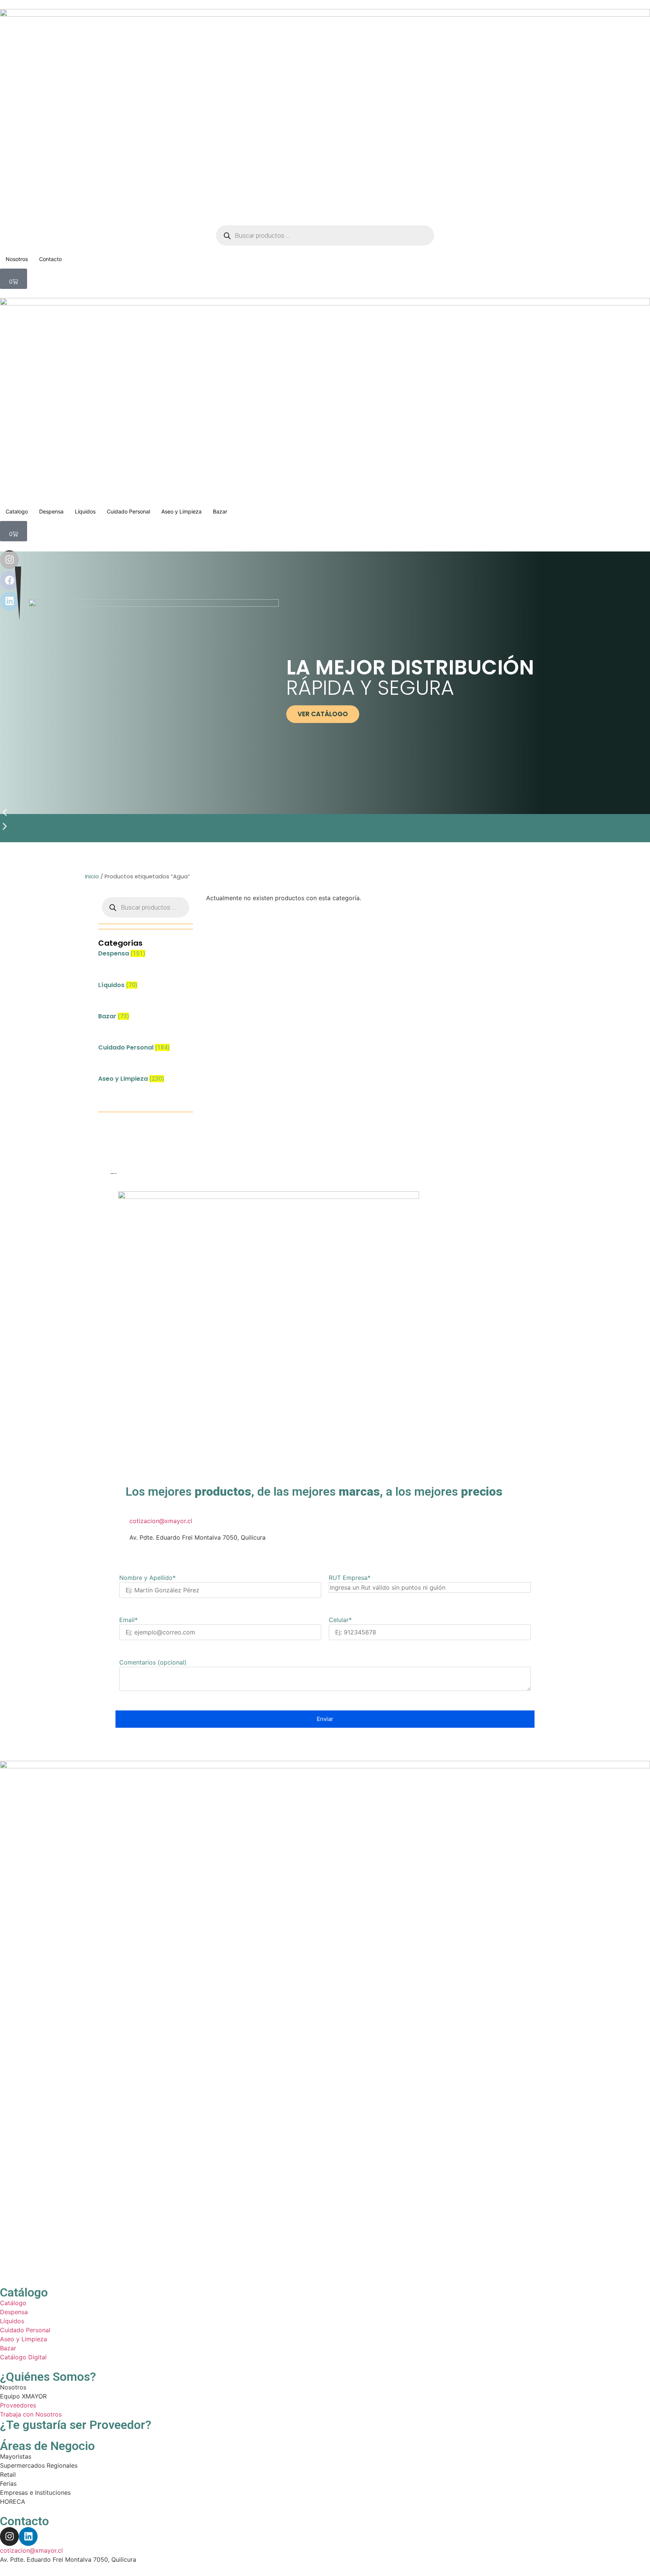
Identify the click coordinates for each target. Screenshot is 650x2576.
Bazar (220, 511)
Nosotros (17, 259)
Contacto (50, 259)
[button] (325, 814)
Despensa (51, 511)
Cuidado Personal (128, 511)
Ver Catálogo (323, 714)
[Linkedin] (28, 2537)
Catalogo (17, 511)
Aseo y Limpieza (181, 511)
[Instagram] (9, 2537)
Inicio (92, 876)
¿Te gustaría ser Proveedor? (76, 2425)
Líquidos (85, 511)
